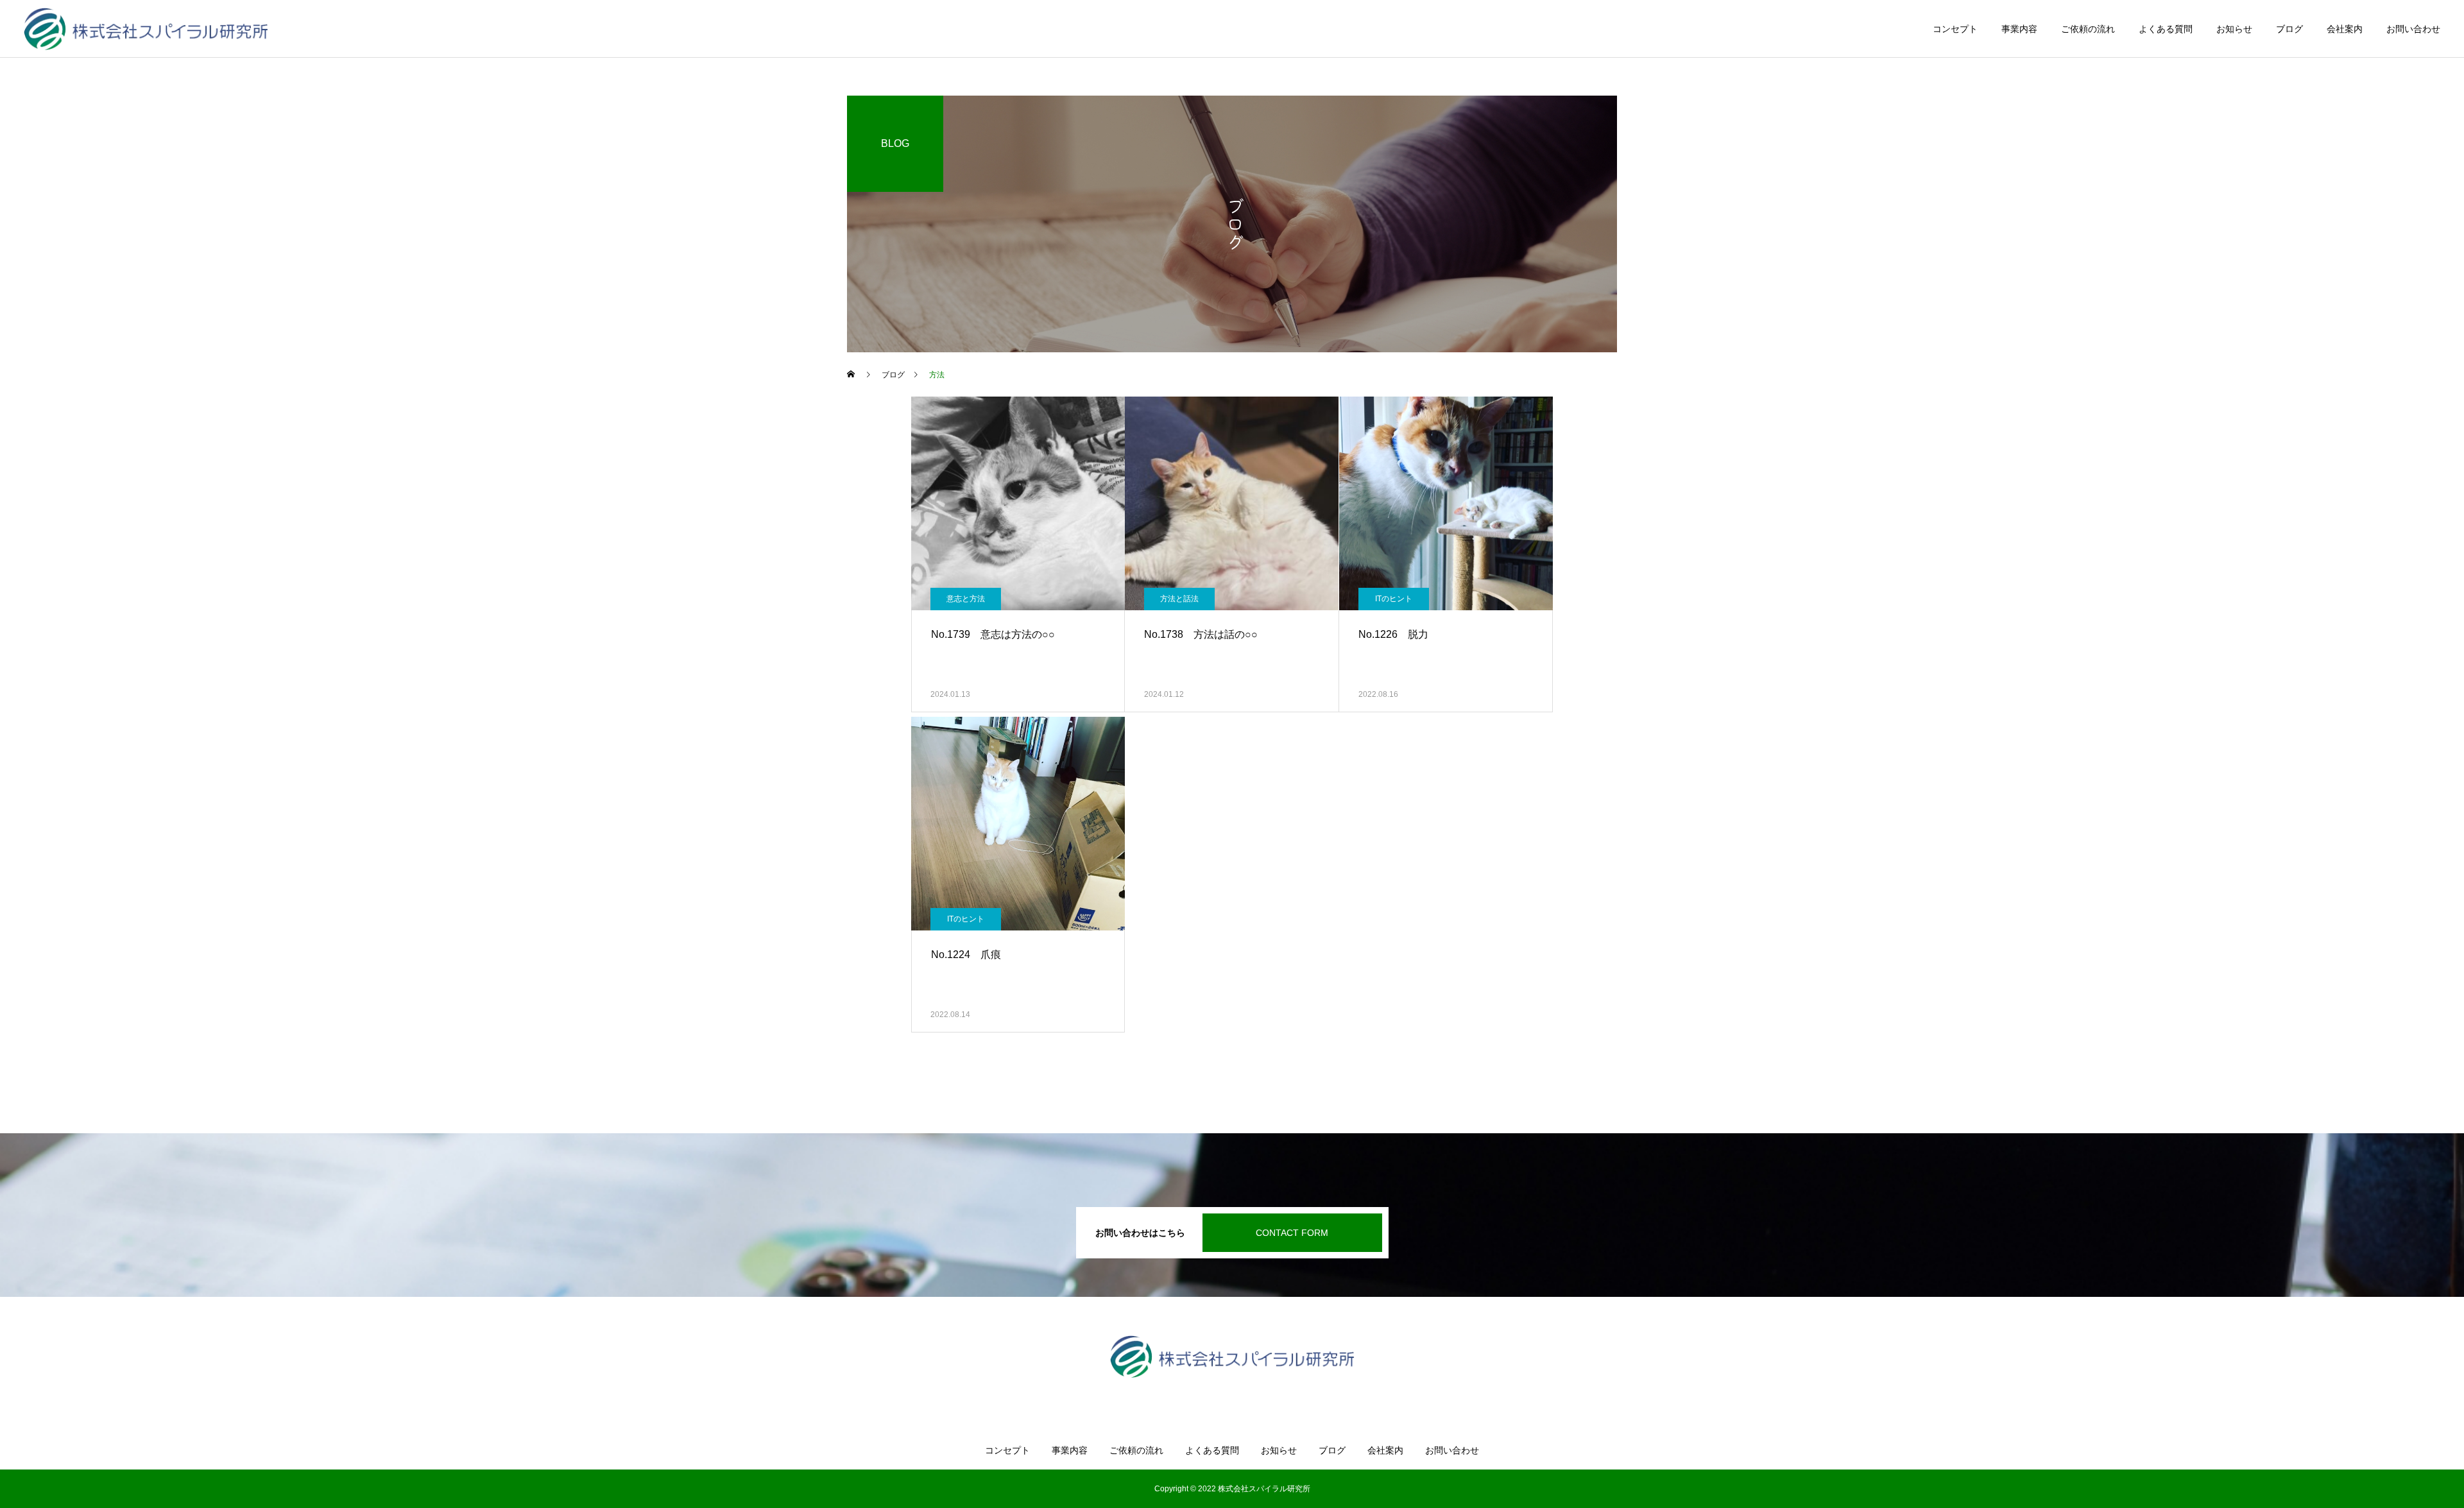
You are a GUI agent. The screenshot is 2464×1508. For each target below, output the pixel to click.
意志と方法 (966, 599)
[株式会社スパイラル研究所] (146, 29)
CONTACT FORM (1292, 1233)
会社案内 (2345, 29)
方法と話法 (1179, 599)
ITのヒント (1394, 599)
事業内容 (2019, 29)
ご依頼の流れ (2088, 29)
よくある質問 (2166, 29)
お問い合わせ (2413, 29)
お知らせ (2234, 29)
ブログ (2289, 29)
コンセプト (1955, 29)
